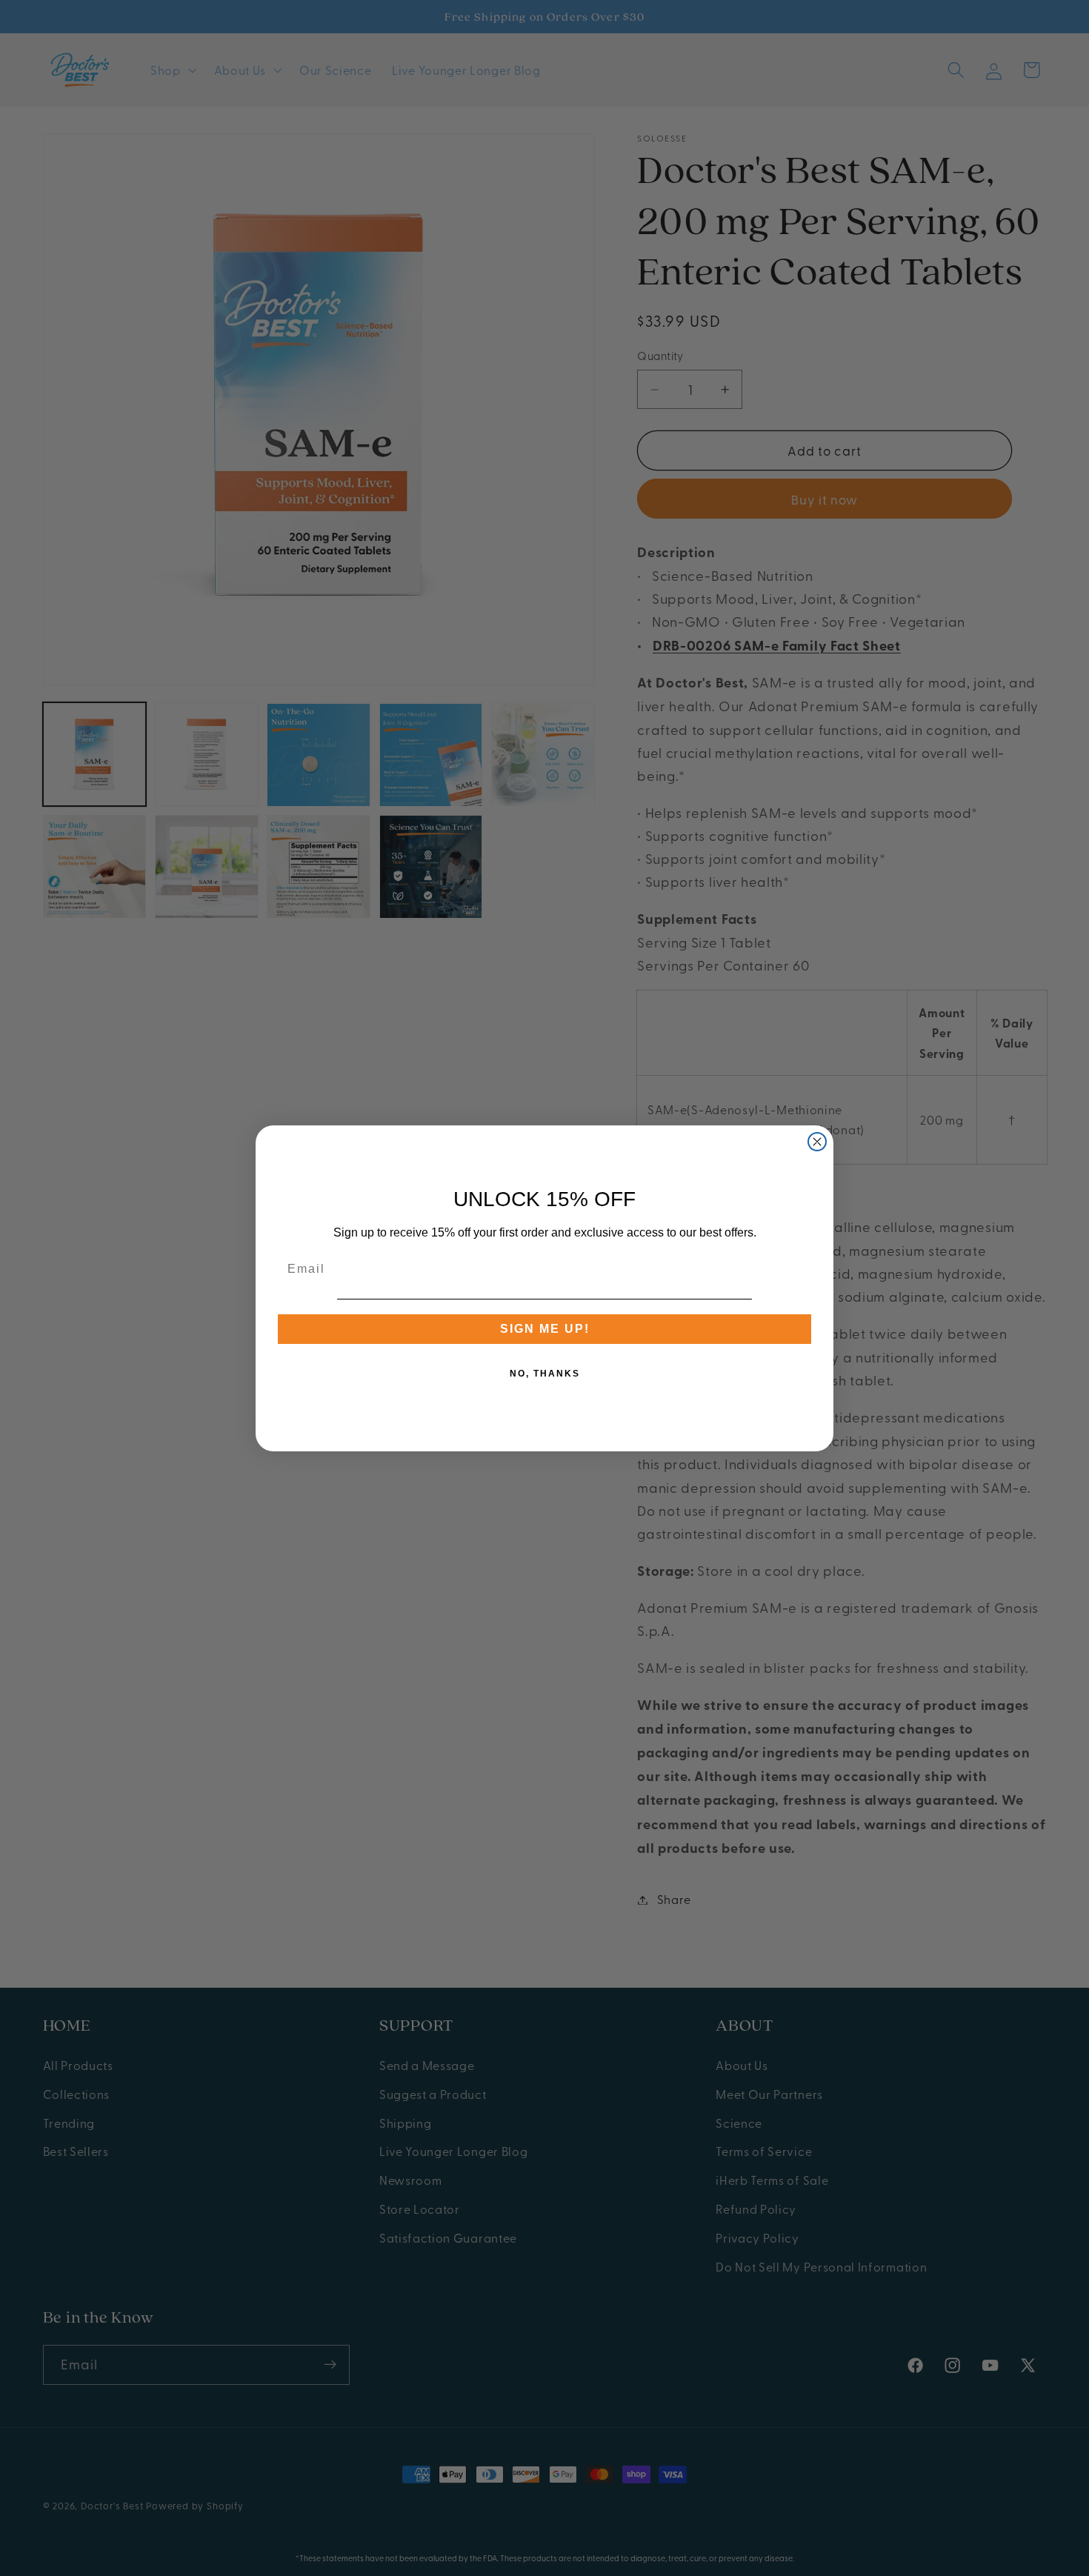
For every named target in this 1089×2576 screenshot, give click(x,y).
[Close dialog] (817, 1142)
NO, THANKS (545, 1374)
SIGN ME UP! (545, 1329)
